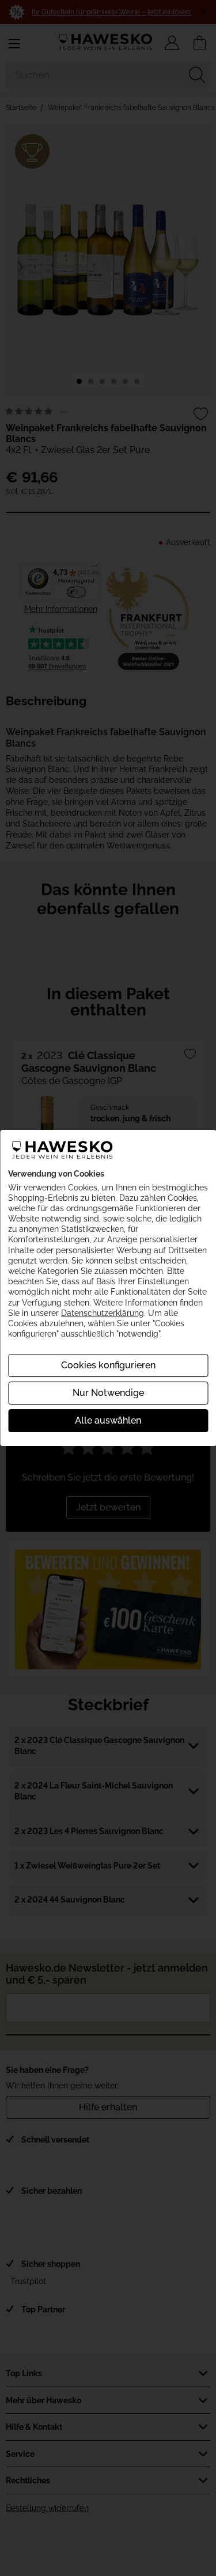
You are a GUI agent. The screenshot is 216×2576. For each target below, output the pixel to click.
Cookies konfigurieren (108, 1365)
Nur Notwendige (108, 1393)
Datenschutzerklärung (103, 1313)
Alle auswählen (108, 1420)
